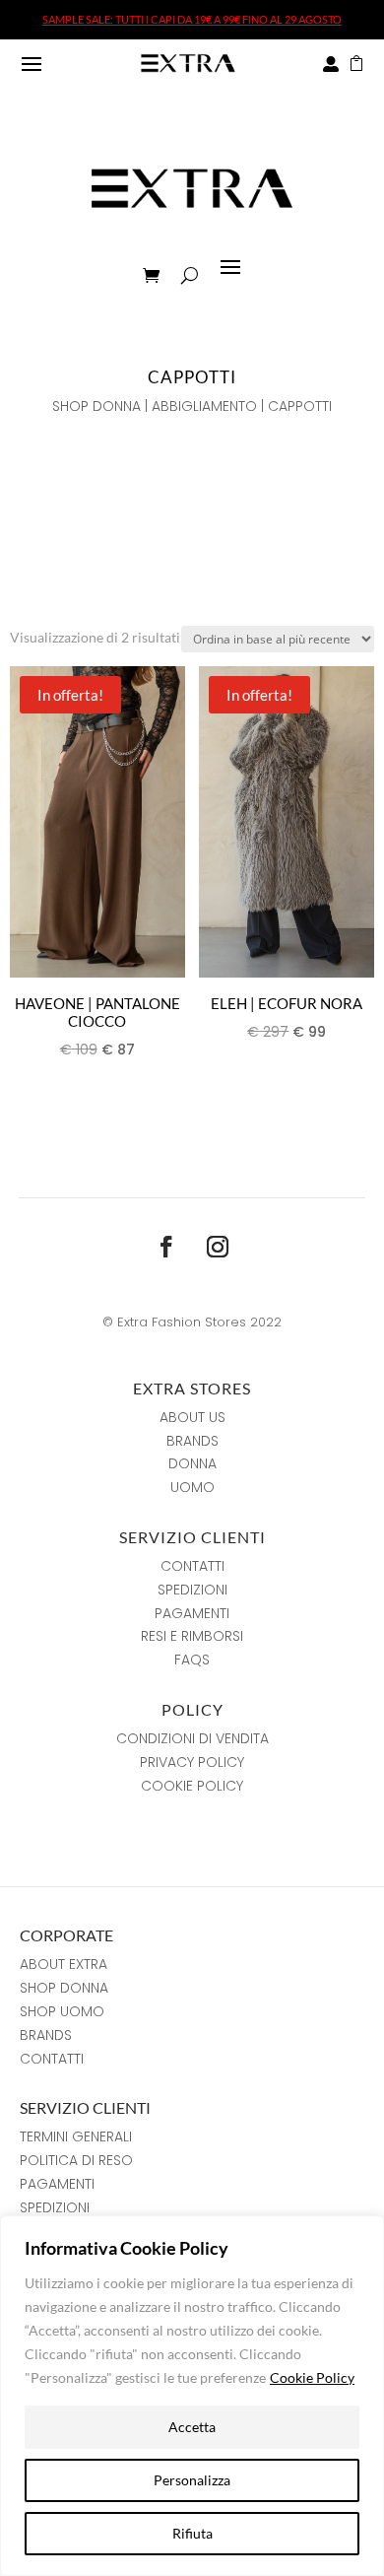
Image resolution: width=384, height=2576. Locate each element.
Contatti (192, 1566)
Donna (192, 1463)
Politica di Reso (76, 2160)
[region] (192, 2396)
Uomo (192, 1487)
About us (192, 1417)
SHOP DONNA (96, 406)
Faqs (192, 1660)
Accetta (192, 2427)
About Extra (64, 1964)
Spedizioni (192, 1590)
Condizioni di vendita (192, 1738)
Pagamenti (192, 1613)
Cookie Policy (312, 2377)
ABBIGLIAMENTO (204, 406)
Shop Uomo (62, 2011)
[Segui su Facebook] (166, 1247)
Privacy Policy (192, 1762)
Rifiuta (192, 2533)
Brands (192, 1441)
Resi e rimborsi (192, 1636)
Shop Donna (64, 1988)
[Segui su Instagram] (218, 1247)
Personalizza (192, 2480)
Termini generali (76, 2136)
